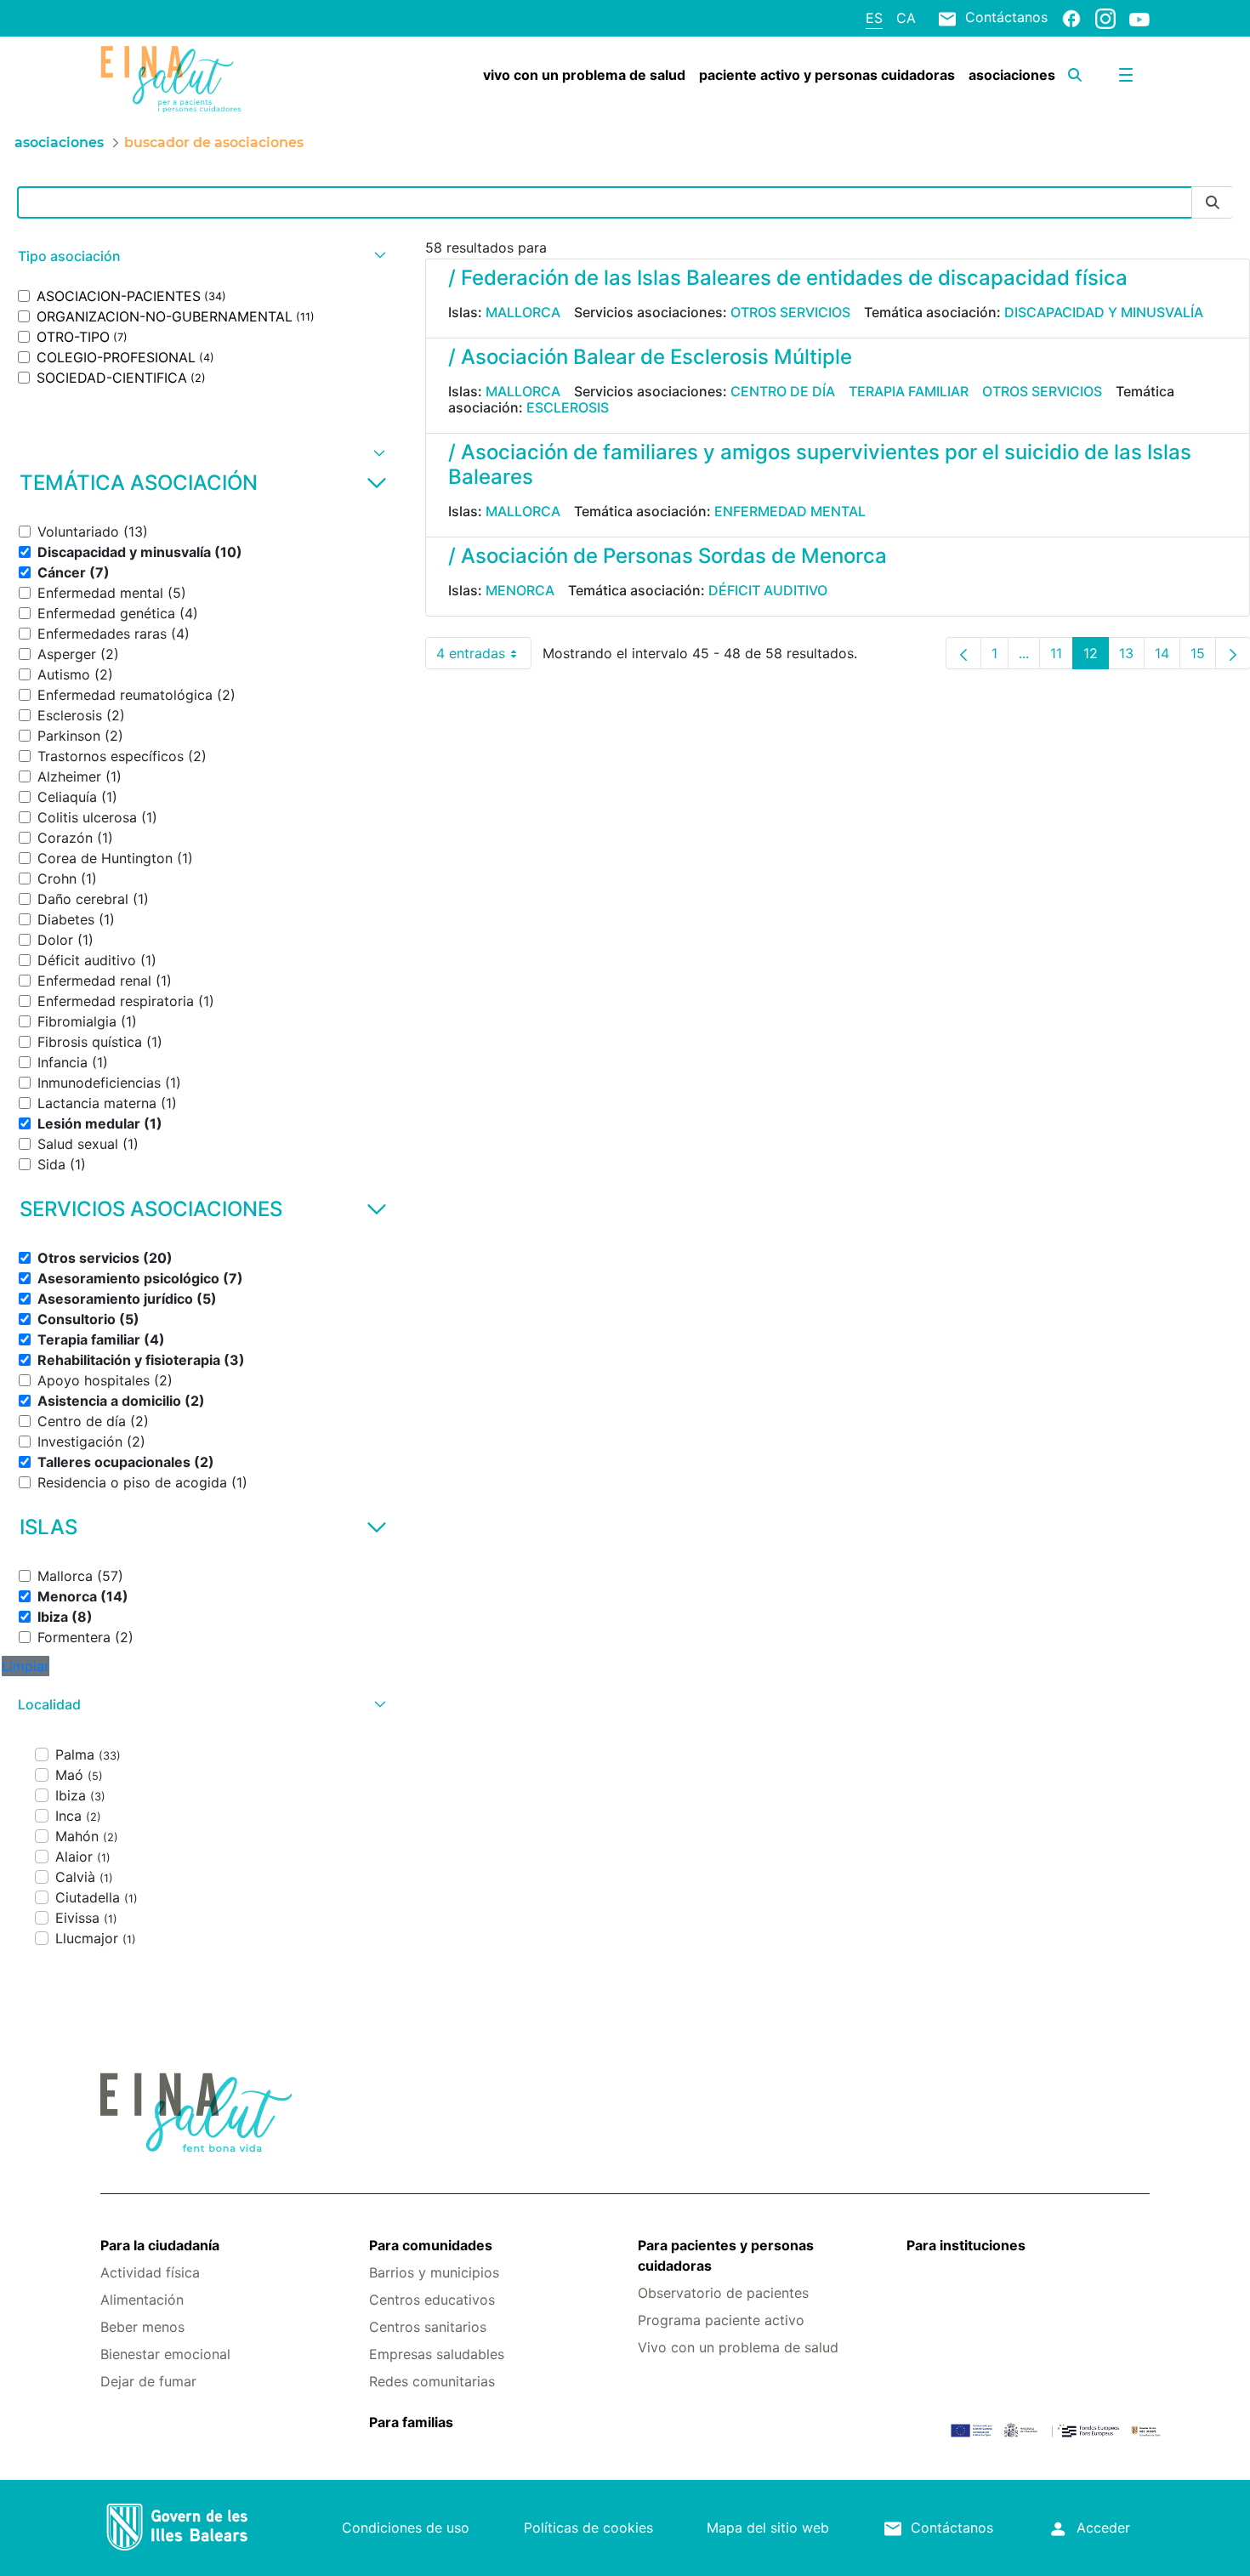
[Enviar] (1213, 203)
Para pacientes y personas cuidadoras (726, 2255)
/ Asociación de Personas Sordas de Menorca (668, 556)
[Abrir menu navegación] (1126, 75)
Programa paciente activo (721, 2320)
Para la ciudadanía (160, 2245)
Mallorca (523, 312)
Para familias (411, 2422)
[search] (1075, 75)
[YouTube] (1139, 19)
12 (1096, 657)
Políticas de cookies (588, 2528)
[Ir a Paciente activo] (188, 79)
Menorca (520, 590)
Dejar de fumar (148, 2381)
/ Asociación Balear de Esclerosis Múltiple (650, 357)
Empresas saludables (437, 2354)
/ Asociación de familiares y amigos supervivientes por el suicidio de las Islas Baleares (820, 464)
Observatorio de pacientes (723, 2293)
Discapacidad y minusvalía (1104, 312)
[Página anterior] (963, 653)
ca (906, 18)
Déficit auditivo (768, 590)
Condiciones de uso (406, 2528)
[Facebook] (1071, 18)
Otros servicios (790, 312)
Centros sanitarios (428, 2327)
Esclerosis (568, 407)
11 (1062, 657)
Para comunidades (431, 2245)
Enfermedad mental (790, 511)
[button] (200, 256)
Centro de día (783, 391)
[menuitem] (584, 75)
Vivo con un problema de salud (738, 2347)
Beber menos (142, 2327)
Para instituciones (966, 2245)
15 (1203, 657)
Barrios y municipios (434, 2272)
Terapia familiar (909, 391)
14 (1168, 657)
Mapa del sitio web (768, 2528)
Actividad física (150, 2272)
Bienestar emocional (165, 2354)
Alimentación (142, 2300)
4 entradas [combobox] (484, 657)
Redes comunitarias (432, 2381)
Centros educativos (432, 2300)
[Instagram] (1105, 18)
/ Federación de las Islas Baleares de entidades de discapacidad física (788, 278)
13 (1132, 657)
